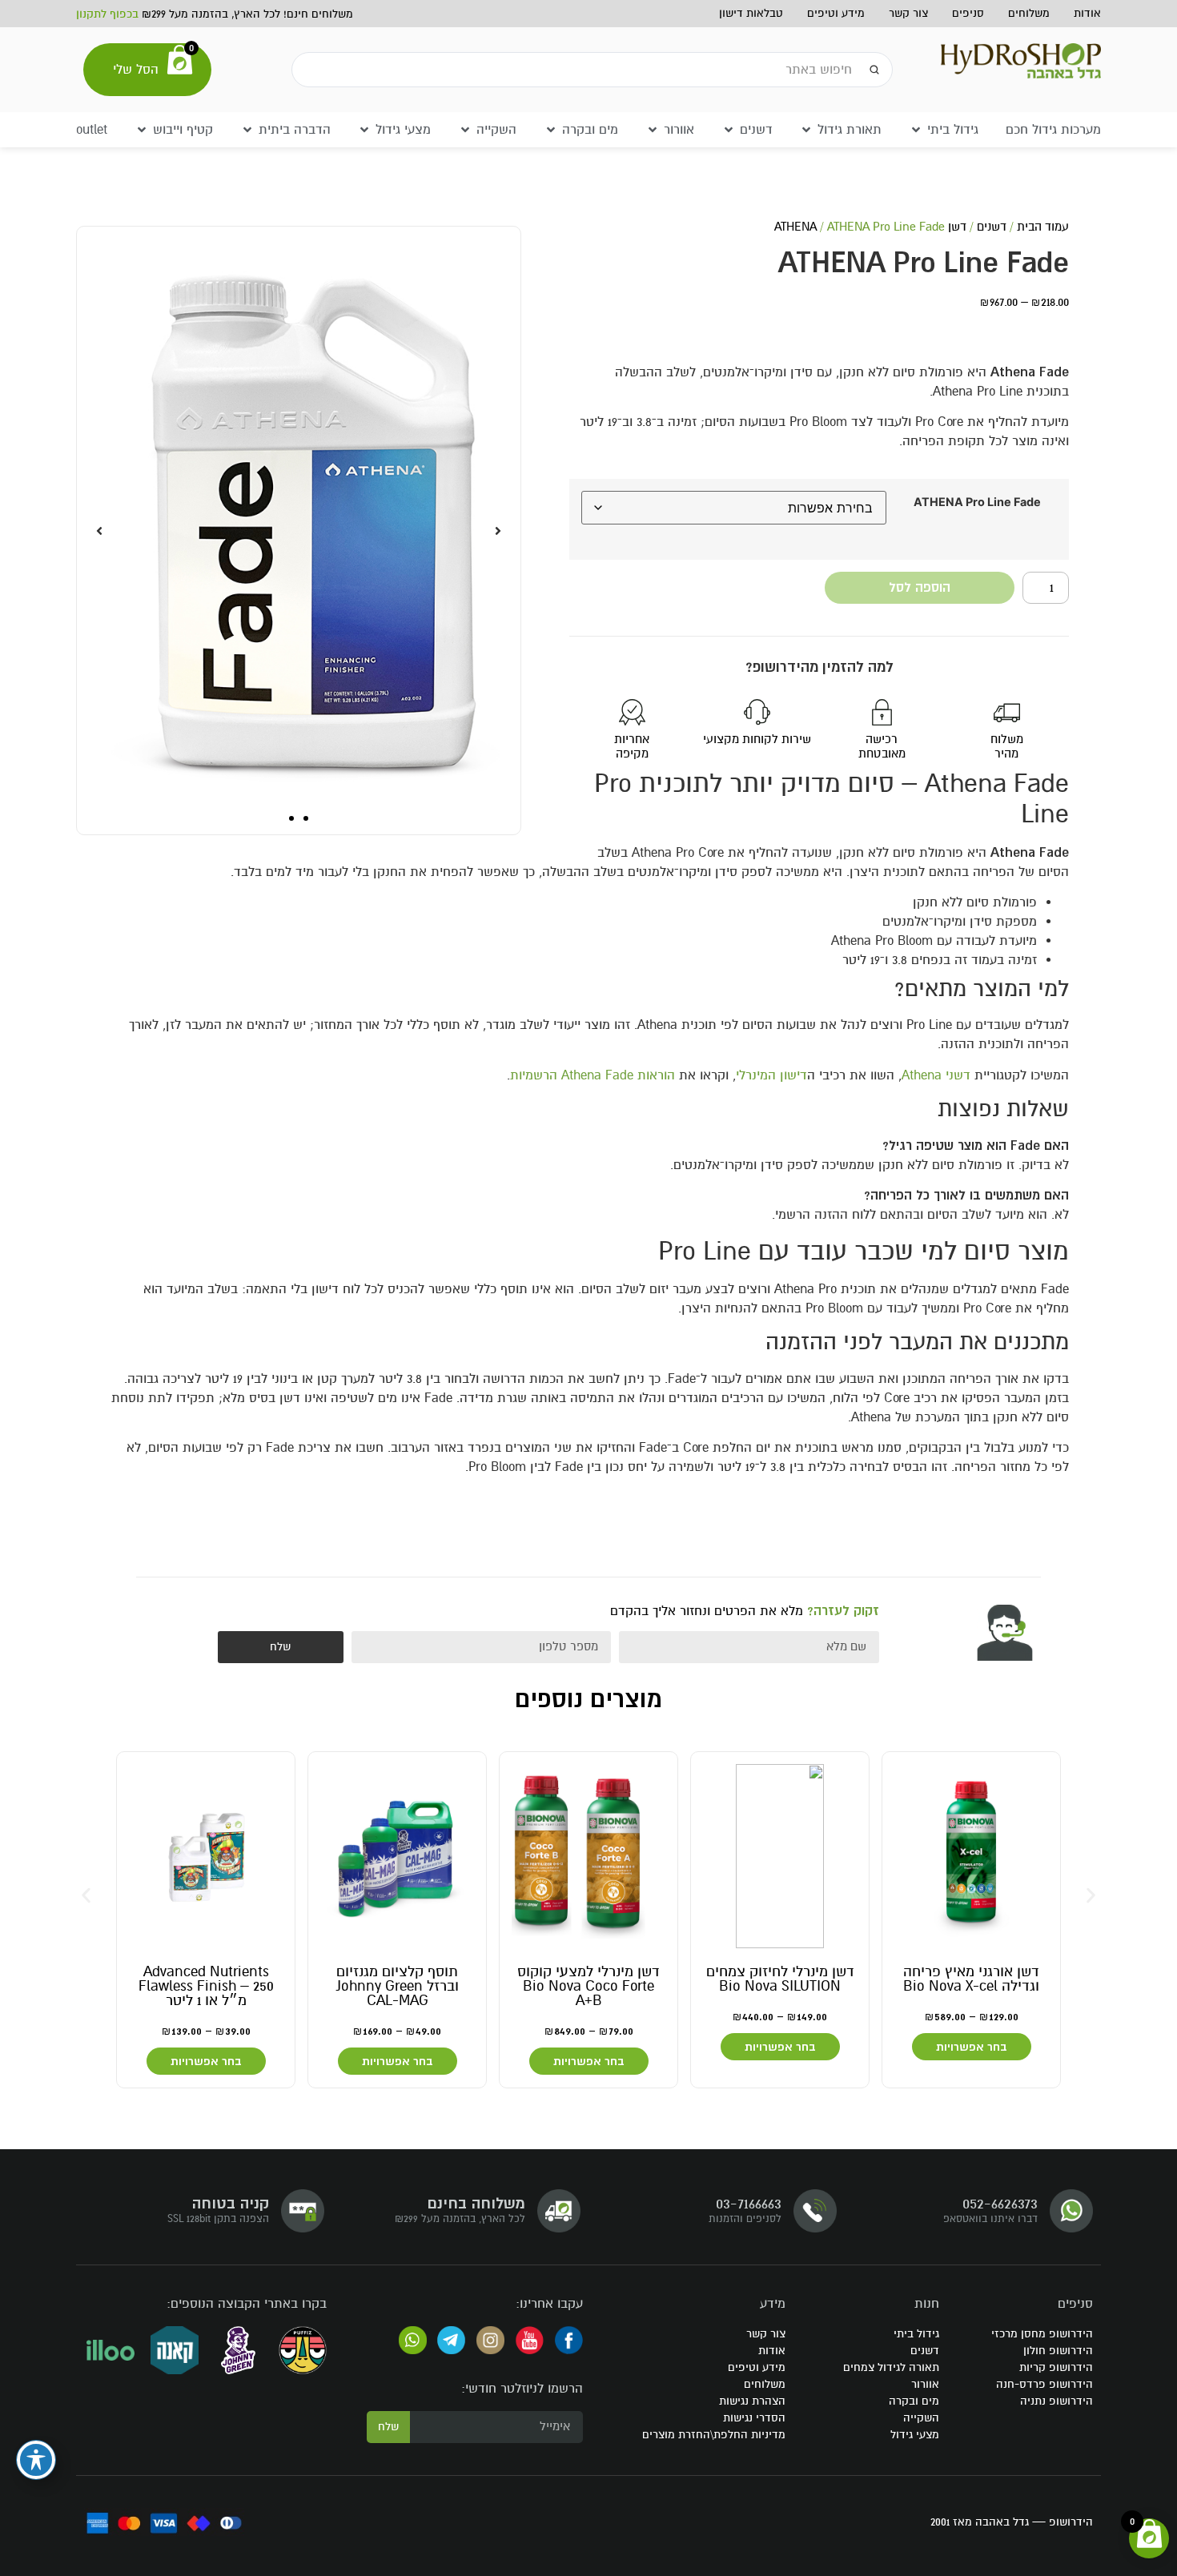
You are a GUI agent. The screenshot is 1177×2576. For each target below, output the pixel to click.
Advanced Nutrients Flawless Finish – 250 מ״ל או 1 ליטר (206, 1986)
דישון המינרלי (771, 1075)
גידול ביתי (916, 2334)
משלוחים (1029, 13)
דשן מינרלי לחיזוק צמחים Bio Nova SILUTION (780, 1979)
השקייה (921, 2418)
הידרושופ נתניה (1056, 2401)
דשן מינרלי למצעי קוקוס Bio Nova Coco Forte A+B (588, 1986)
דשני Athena (936, 1075)
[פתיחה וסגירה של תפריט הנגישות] (36, 2460)
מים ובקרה (914, 2401)
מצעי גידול (915, 2435)
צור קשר (908, 13)
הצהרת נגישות (752, 2401)
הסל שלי (136, 70)
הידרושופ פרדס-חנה (1044, 2384)
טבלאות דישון (751, 13)
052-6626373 (1000, 2203)
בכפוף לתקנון (107, 14)
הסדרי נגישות (754, 2418)
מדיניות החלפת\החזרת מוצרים (714, 2435)
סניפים (968, 13)
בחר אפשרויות (972, 2047)
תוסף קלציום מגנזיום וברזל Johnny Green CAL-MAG (398, 1986)
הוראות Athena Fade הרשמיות (593, 1075)
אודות (1087, 13)
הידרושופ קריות (1056, 2367)
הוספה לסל (920, 588)
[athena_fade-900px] (299, 530)
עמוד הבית (1043, 227)
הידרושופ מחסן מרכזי (1042, 2334)
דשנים (992, 227)
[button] (944, 130)
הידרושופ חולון (1058, 2351)
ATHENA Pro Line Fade (977, 502)
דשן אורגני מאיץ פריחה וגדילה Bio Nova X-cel (971, 1979)
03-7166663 (749, 2203)
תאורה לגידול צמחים (891, 2367)
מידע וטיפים (836, 13)
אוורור (925, 2384)
